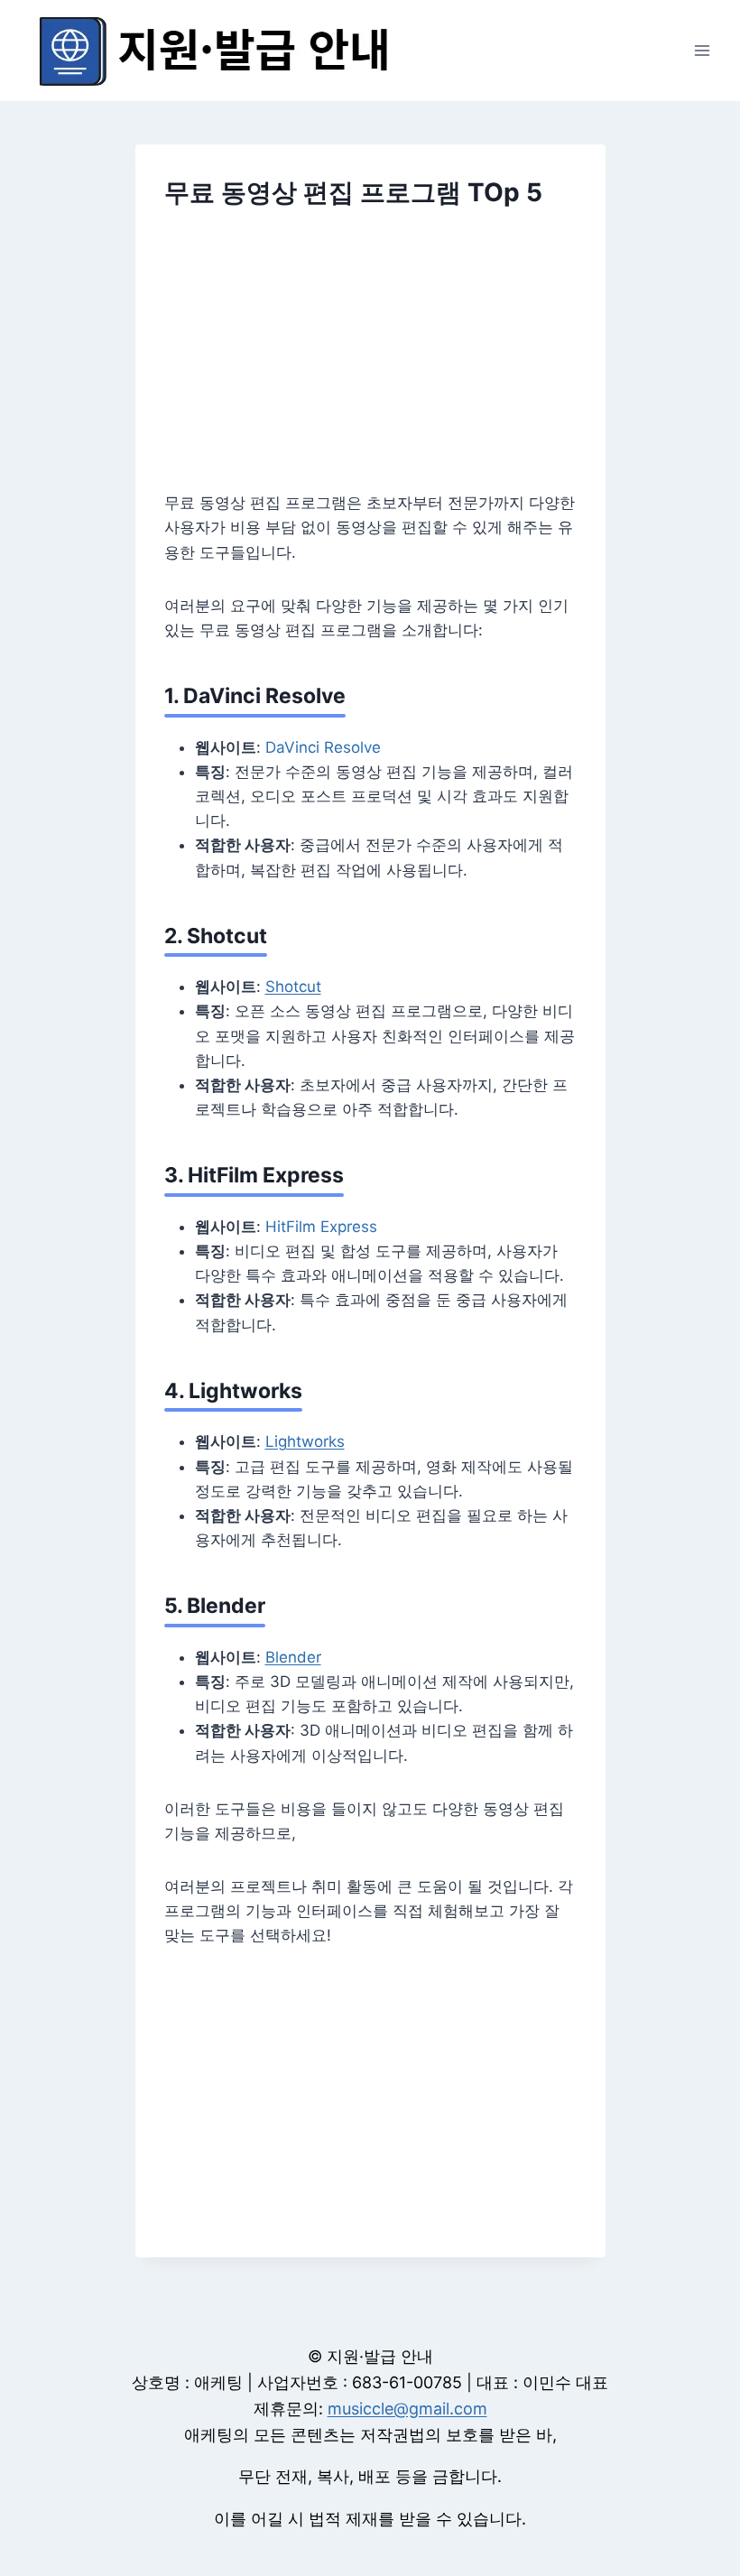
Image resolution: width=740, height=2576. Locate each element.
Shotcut (293, 987)
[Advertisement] (370, 362)
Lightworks (305, 1441)
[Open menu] (702, 50)
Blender (293, 1657)
